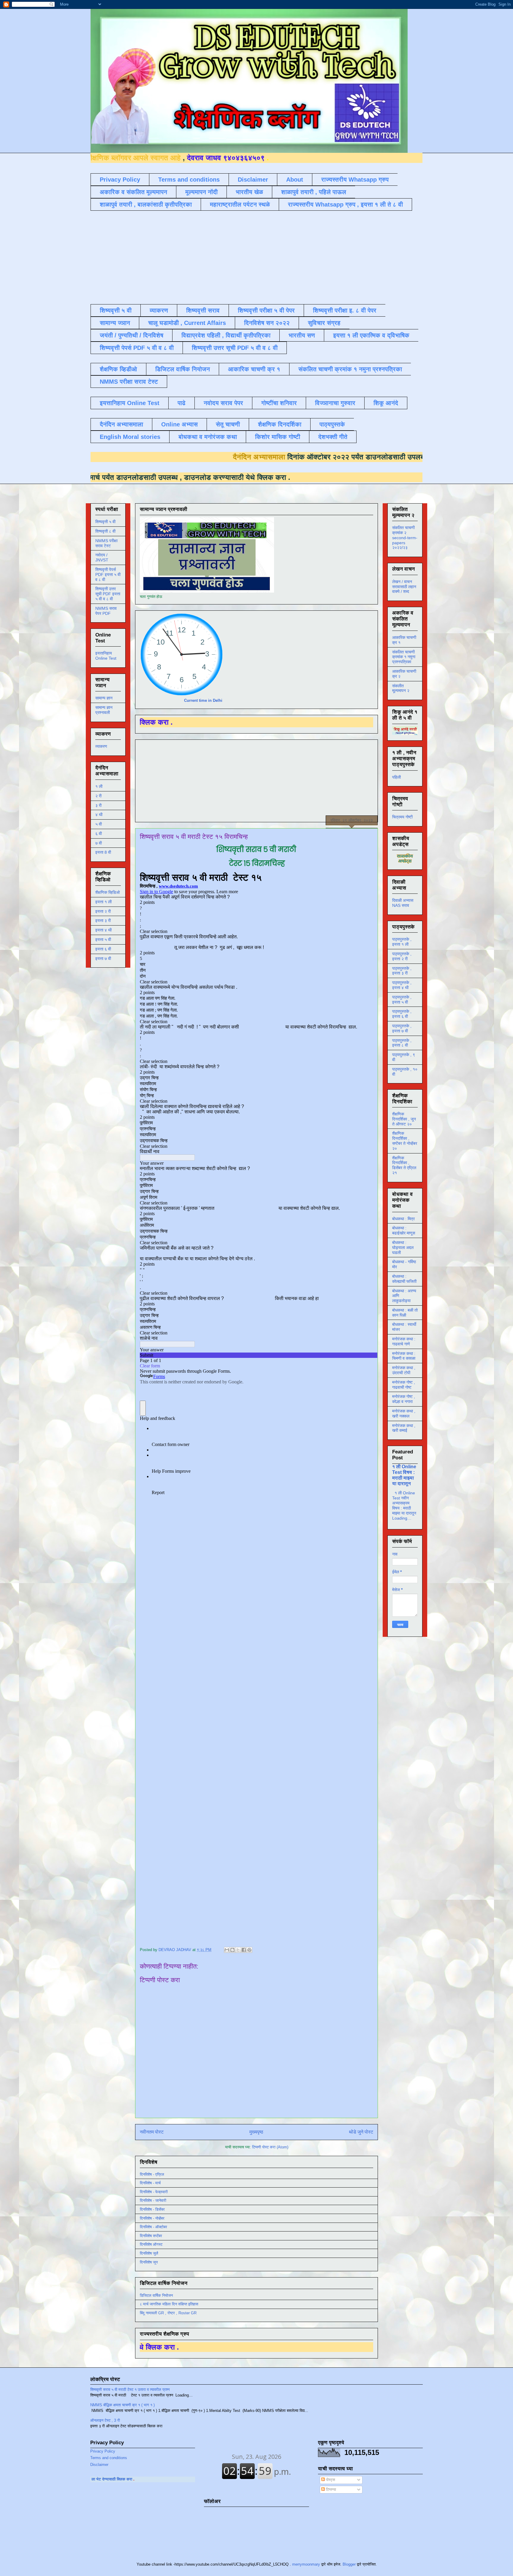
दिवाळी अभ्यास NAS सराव (403, 903)
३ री (98, 805)
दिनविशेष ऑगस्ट (151, 2244)
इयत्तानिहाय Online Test (130, 403)
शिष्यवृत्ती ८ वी (105, 531)
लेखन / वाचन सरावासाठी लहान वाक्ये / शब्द (404, 587)
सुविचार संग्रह (324, 323)
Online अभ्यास (179, 424)
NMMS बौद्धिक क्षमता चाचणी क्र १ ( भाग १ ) (122, 2405)
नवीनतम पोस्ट (152, 2132)
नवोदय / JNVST (102, 557)
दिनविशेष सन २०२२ (267, 323)
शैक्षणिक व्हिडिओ (107, 892)
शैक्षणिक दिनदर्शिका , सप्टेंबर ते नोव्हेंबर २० (405, 1141)
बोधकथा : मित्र (403, 1219)
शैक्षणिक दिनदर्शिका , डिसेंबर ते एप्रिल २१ (404, 1165)
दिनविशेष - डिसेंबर (152, 2209)
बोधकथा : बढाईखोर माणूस (404, 1230)
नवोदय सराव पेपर (223, 403)
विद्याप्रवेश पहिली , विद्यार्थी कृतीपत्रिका (226, 335)
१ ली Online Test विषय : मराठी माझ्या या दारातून (404, 1475)
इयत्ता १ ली (103, 902)
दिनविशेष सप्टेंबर (151, 2236)
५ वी (99, 824)
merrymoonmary (306, 2564)
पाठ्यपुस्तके (332, 424)
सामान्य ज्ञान (115, 323)
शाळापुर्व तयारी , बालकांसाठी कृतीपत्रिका (146, 204)
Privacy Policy (120, 180)
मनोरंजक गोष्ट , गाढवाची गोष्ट (404, 1385)
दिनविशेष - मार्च (150, 2183)
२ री (98, 796)
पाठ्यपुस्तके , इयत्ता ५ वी (402, 1000)
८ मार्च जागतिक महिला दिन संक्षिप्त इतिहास (169, 2304)
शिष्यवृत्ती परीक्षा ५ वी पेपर (266, 310)
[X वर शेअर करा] (238, 1950)
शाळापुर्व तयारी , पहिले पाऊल (314, 192)
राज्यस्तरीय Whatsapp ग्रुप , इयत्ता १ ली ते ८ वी (345, 204)
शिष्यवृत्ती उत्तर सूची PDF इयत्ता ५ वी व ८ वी (108, 594)
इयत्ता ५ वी (103, 939)
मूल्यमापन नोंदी (201, 192)
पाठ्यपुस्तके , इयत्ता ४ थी (402, 985)
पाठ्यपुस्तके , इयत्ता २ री (402, 956)
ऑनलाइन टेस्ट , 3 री (105, 2420)
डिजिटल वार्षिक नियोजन (183, 369)
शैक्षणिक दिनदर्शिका (280, 424)
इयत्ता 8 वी (103, 852)
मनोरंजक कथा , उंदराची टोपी (404, 1370)
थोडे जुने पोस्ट (361, 2132)
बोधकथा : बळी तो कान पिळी (405, 1313)
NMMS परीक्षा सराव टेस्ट (129, 382)
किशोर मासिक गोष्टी (278, 437)
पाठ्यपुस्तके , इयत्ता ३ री (402, 971)
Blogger (349, 2564)
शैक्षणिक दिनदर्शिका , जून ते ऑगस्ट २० (404, 1119)
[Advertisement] (235, 257)
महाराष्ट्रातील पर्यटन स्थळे (240, 204)
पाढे (182, 403)
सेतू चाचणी (228, 424)
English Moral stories (130, 437)
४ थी (99, 815)
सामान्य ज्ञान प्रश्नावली (104, 710)
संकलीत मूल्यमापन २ (401, 688)
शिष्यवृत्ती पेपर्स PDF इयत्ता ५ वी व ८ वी (108, 574)
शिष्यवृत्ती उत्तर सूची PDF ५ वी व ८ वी (235, 348)
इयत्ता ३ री (103, 920)
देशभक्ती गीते (333, 437)
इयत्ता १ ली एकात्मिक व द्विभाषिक (371, 335)
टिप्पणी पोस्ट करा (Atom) (270, 2147)
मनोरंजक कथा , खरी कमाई (404, 1428)
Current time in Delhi (203, 700)
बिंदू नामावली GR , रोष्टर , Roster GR (168, 2313)
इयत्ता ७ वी (103, 958)
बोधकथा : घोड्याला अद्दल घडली (403, 1247)
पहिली (396, 777)
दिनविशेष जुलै (149, 2253)
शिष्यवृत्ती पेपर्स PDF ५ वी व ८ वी (137, 348)
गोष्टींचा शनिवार (279, 403)
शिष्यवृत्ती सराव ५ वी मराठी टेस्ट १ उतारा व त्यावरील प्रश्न (130, 2389)
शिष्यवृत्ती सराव (203, 310)
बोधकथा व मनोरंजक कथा (208, 437)
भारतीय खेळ (249, 192)
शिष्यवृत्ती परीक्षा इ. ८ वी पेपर (345, 310)
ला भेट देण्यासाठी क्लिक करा (189, 2479)
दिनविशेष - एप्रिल (152, 2174)
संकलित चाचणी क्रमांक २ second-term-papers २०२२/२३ (405, 538)
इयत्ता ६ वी (103, 949)
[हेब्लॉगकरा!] (232, 1950)
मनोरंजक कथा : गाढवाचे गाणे (404, 1341)
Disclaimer (253, 180)
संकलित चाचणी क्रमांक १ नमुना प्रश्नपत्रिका (350, 369)
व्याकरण (159, 310)
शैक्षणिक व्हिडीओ (118, 369)
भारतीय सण (302, 335)
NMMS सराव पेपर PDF (106, 611)
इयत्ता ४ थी (103, 930)
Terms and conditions (189, 180)
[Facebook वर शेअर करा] (244, 1950)
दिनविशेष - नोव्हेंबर (152, 2218)
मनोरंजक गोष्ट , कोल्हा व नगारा (404, 1399)
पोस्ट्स (330, 2480)
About (295, 180)
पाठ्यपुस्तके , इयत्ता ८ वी (402, 1043)
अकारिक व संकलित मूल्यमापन (133, 192)
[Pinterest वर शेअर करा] (249, 1950)
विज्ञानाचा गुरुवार (335, 403)
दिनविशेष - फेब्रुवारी (154, 2192)
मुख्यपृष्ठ (256, 2132)
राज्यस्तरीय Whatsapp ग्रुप (355, 180)
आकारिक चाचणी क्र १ (254, 369)
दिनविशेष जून (149, 2262)
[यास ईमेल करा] (227, 1950)
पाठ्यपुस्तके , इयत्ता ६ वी (402, 1014)
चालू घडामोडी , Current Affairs (187, 323)
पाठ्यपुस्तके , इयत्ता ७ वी (402, 1028)
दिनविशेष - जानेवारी (153, 2200)
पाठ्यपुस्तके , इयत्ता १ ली (402, 942)
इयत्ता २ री (103, 911)
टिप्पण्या (330, 2490)
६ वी (99, 834)
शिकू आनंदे (386, 403)
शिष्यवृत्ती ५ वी (116, 310)
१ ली (99, 786)
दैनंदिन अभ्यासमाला (121, 424)
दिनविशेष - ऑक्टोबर (153, 2227)
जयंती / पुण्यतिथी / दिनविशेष (132, 335)
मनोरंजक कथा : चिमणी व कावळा (404, 1356)
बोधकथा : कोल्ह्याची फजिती (404, 1279)
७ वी (99, 843)
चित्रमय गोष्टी (402, 817)
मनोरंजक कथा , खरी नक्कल (404, 1414)
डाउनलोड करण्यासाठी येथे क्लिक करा (111, 477)
